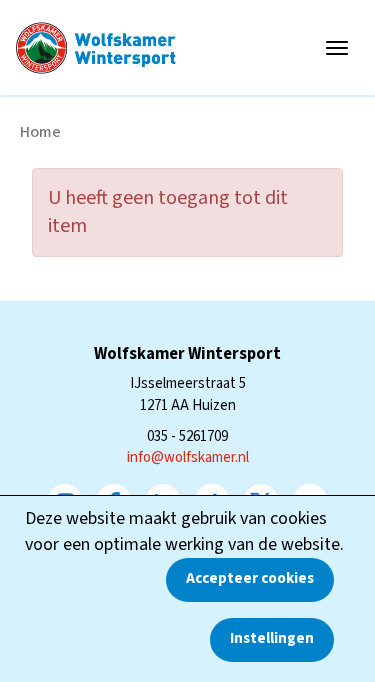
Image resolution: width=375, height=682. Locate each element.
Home (40, 132)
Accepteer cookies (250, 578)
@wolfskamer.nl (188, 457)
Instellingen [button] (272, 638)
